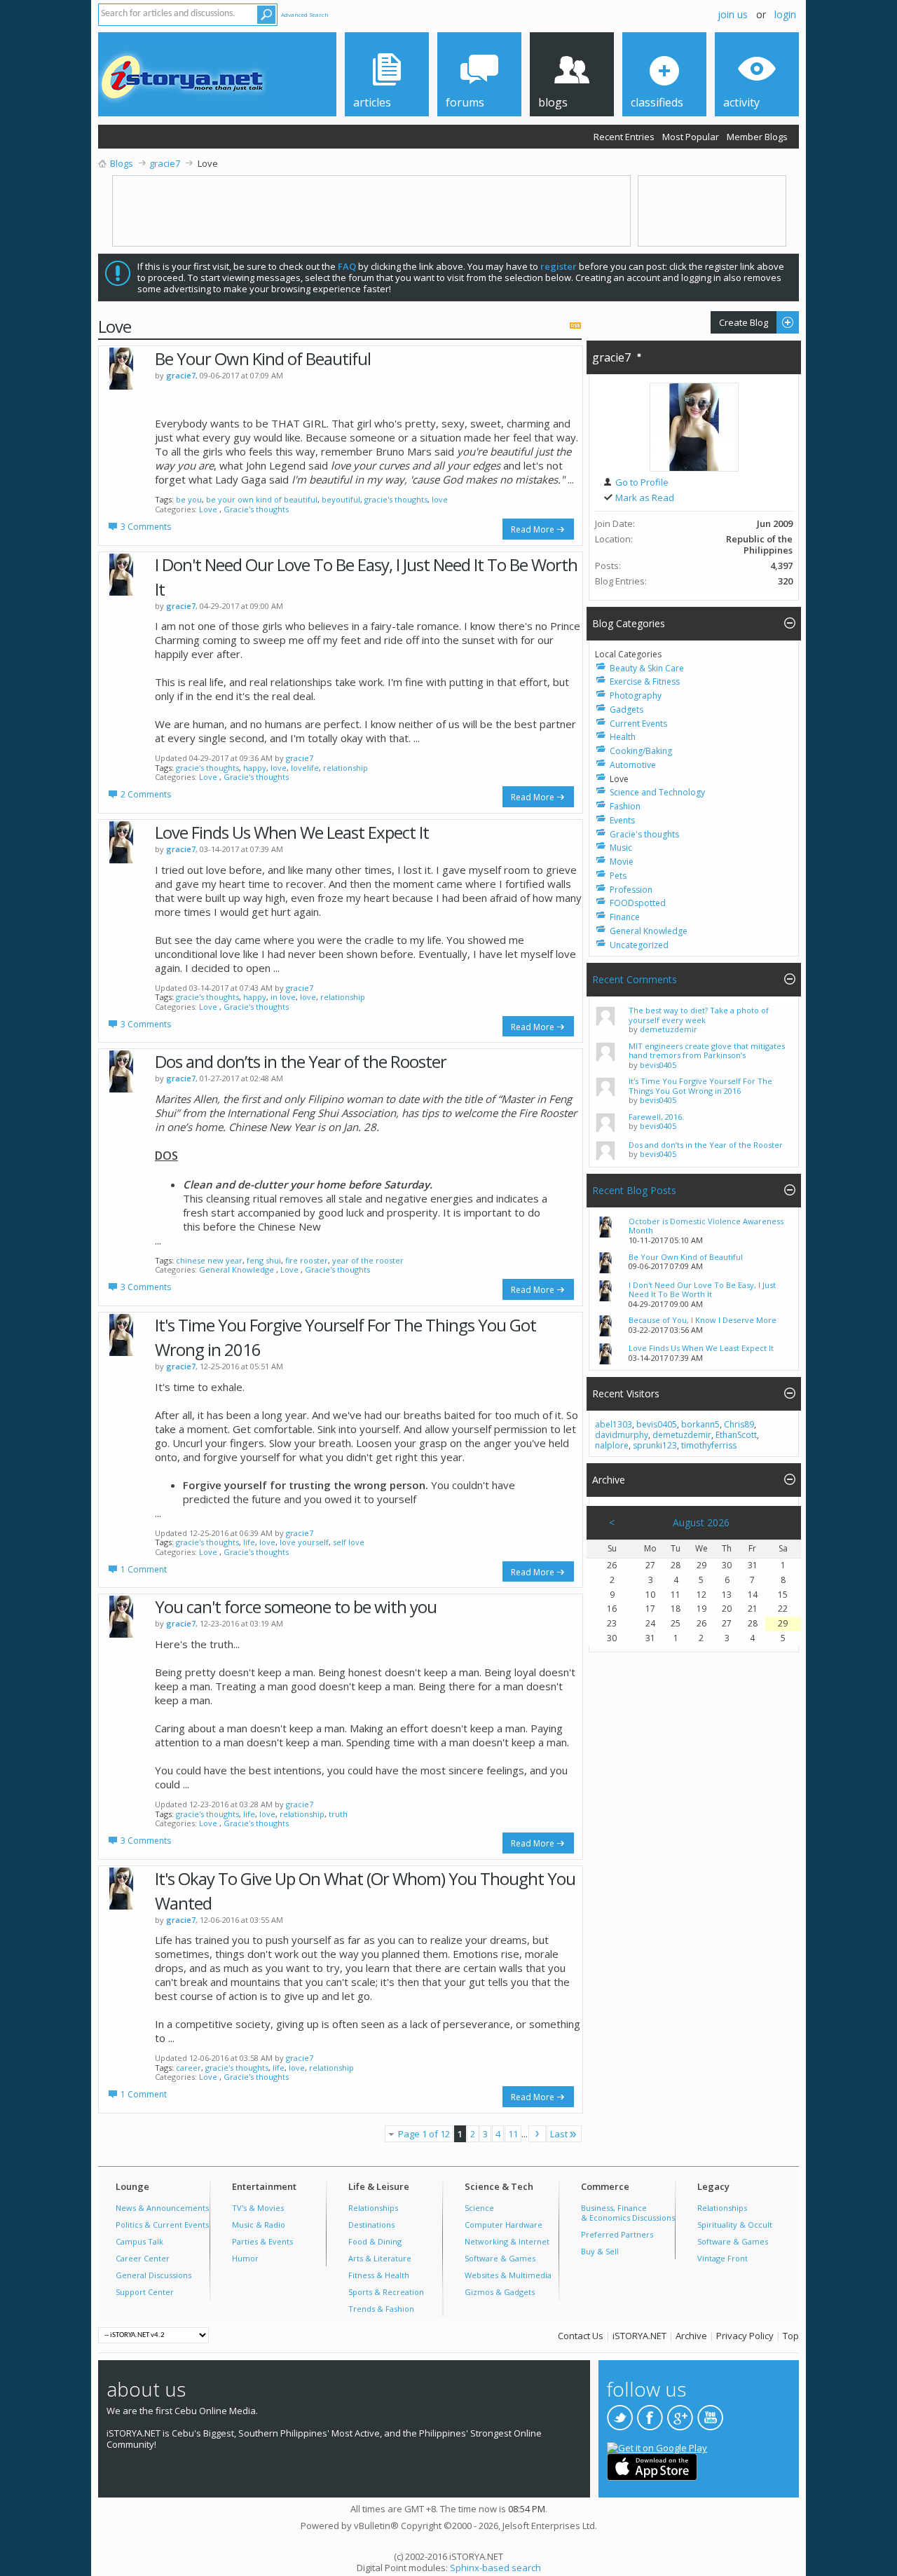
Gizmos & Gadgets (500, 2292)
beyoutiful (341, 499)
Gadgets (626, 710)
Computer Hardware (504, 2225)
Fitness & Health (379, 2275)
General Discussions (153, 2275)
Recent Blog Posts (634, 1190)
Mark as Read (644, 498)
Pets (618, 876)
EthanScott (736, 1435)
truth (338, 1814)
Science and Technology (657, 792)
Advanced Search (305, 14)
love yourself (304, 1542)
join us (733, 14)
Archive (691, 2336)
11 (513, 2134)
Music (621, 848)
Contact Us (581, 2336)
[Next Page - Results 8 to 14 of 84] (537, 2134)
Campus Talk (139, 2241)
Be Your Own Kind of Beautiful (263, 358)
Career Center (143, 2258)
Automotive (633, 765)
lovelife (305, 768)
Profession (631, 890)
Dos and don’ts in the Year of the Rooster (301, 1061)
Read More (533, 529)
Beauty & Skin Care (647, 668)
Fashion (625, 806)
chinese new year (209, 1260)
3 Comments (146, 527)
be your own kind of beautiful (262, 499)
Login (785, 14)
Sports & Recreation (386, 2292)
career (189, 2068)
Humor (245, 2258)
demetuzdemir (669, 1029)
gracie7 (300, 758)
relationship (345, 768)
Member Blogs (757, 137)
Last (559, 2134)
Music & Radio (259, 2225)
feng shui (264, 1260)
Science (479, 2208)
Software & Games (500, 2258)
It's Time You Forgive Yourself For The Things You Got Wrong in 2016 (700, 1086)
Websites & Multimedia (508, 2275)
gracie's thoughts (396, 499)
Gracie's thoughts (256, 509)
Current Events (638, 724)
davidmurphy (622, 1435)
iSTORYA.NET (639, 2336)
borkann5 (700, 1424)
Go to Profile (641, 482)
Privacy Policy (745, 2336)
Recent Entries (624, 137)
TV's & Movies (258, 2208)
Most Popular (691, 137)
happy (255, 768)
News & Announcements (162, 2208)
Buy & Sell (600, 2251)
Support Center (145, 2292)
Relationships (373, 2208)
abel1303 (614, 1424)
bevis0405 (658, 1065)
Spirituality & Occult (735, 2225)
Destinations (371, 2225)
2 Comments (146, 794)
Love (208, 509)
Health (623, 737)
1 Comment (144, 1569)
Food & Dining (375, 2241)
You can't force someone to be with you (296, 1606)
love (440, 499)
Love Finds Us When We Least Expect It (292, 832)
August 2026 (701, 1522)
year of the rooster (368, 1260)
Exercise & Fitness (645, 681)
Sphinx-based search (495, 2568)
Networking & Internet (507, 2241)
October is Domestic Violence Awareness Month (706, 1226)
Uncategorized (639, 945)
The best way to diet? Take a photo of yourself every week (699, 1015)
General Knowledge (237, 1269)
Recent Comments (635, 979)
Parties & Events (262, 2241)
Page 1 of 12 (424, 2134)
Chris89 (739, 1424)
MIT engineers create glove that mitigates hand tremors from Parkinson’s (707, 1051)
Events (622, 820)
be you (189, 499)
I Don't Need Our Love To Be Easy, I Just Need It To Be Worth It (702, 1290)
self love (349, 1542)
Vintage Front (723, 2258)
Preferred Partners (617, 2234)
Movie (622, 862)
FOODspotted (638, 903)
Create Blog (739, 322)
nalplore (612, 1445)
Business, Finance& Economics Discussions (628, 2213)
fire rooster (307, 1260)
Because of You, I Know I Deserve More (703, 1320)
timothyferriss (709, 1445)
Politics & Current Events (162, 2225)
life (249, 1542)
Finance (625, 917)
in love (283, 997)
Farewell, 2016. (656, 1117)
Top (791, 2336)
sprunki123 (655, 1445)
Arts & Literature (380, 2258)
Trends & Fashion (381, 2309)
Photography (636, 696)
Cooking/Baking (641, 751)
